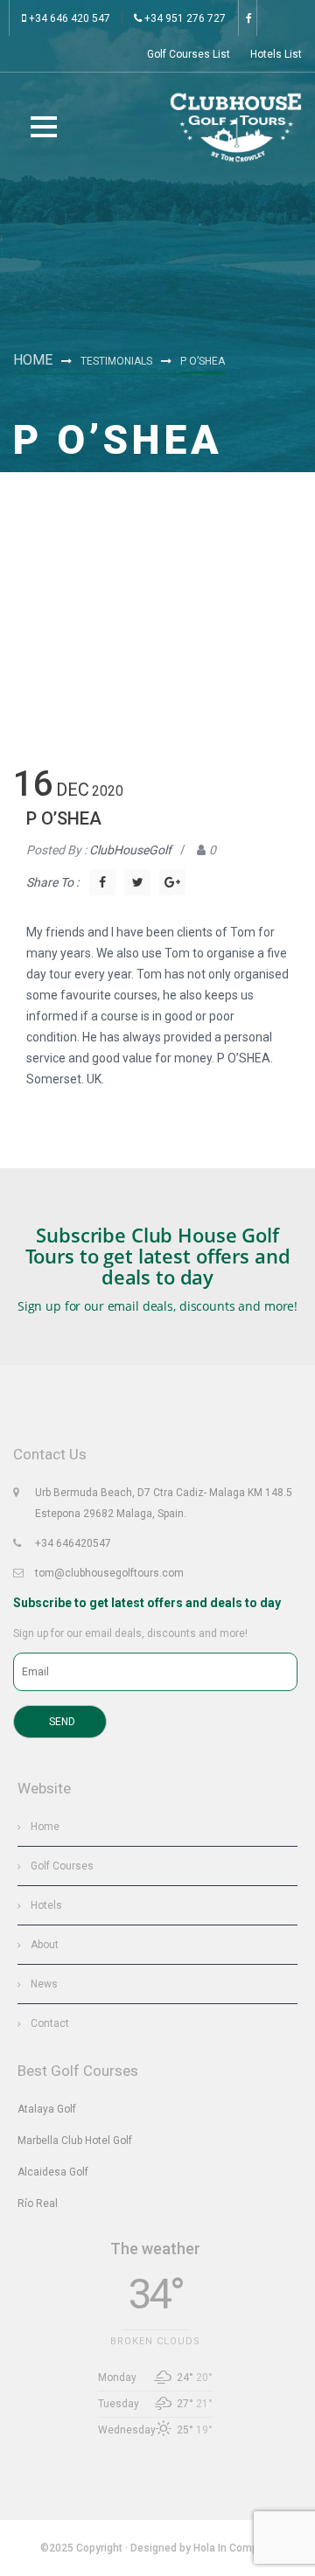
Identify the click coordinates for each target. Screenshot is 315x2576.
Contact (50, 2023)
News (44, 1984)
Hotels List (276, 54)
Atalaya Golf (47, 2109)
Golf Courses (62, 1866)
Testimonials (116, 361)
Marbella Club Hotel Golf (75, 2141)
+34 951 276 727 (184, 18)
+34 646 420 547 (68, 18)
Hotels (46, 1905)
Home (33, 360)
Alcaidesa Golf (53, 2172)
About (45, 1945)
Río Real (38, 2204)
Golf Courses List (189, 54)
